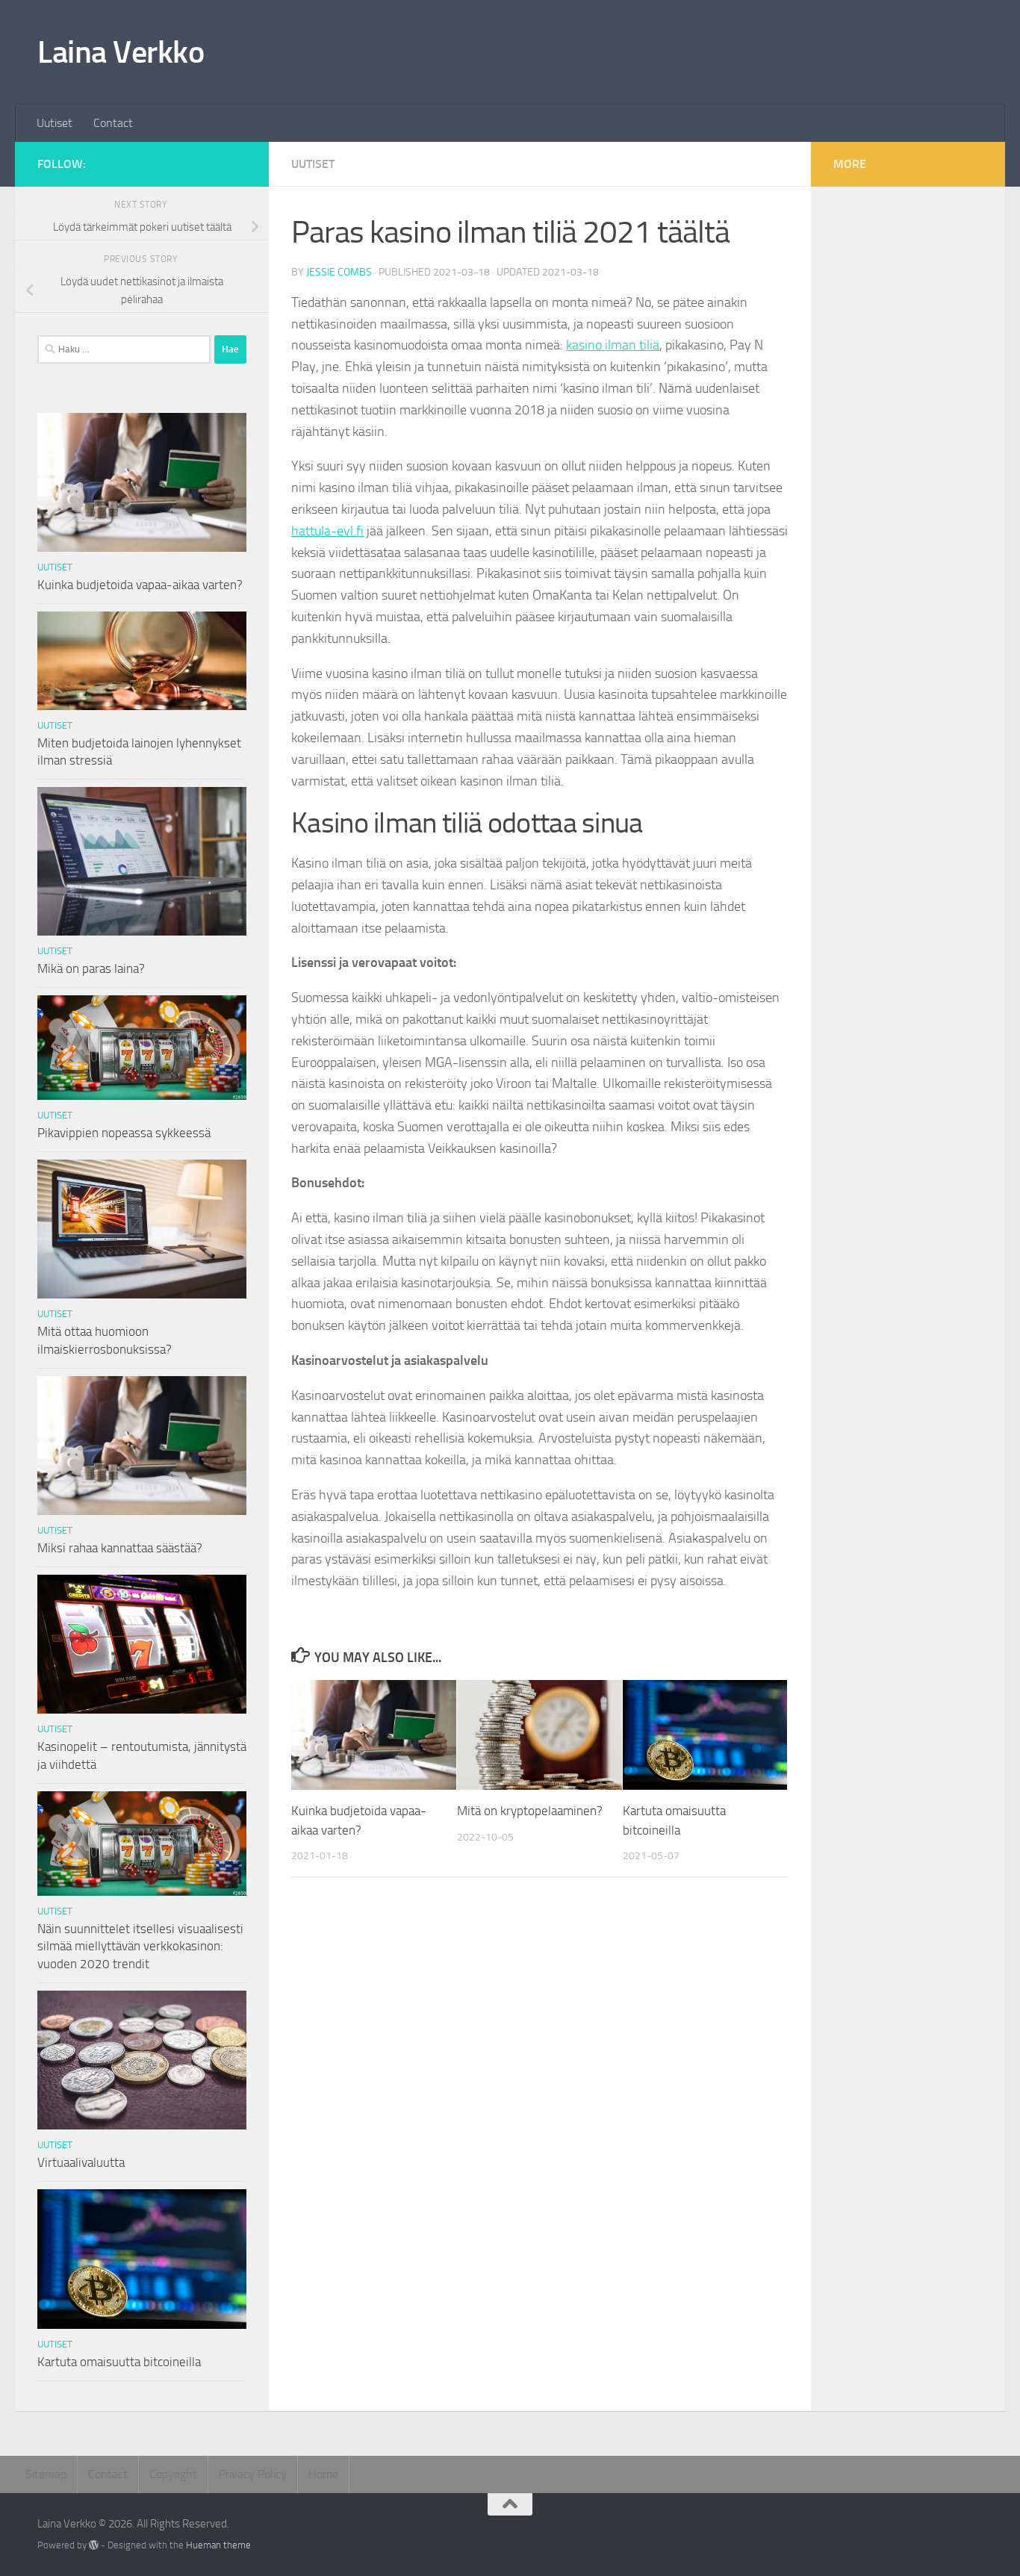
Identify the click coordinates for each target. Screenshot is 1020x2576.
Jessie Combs (339, 272)
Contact (113, 123)
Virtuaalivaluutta (81, 2162)
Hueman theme (218, 2545)
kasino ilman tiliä (613, 345)
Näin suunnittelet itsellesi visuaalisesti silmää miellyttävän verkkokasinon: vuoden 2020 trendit (140, 1946)
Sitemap (46, 2474)
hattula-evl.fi (327, 531)
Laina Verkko (121, 52)
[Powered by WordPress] (94, 2545)
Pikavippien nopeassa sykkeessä (124, 1133)
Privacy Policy (253, 2474)
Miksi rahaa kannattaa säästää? (120, 1548)
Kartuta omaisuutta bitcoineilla (119, 2362)
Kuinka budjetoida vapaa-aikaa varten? (140, 585)
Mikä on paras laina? (91, 968)
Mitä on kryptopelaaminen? (530, 1811)
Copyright (173, 2474)
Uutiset (55, 123)
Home (323, 2474)
